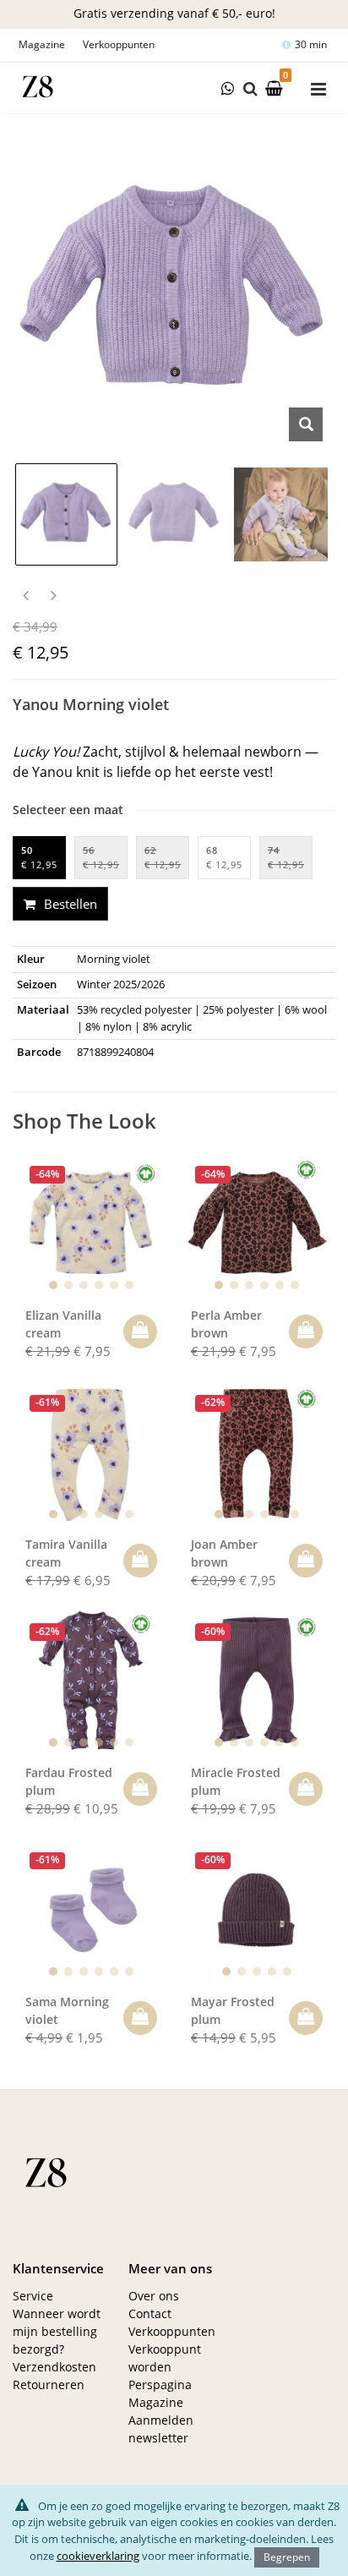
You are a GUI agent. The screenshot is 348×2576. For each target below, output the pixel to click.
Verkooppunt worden (165, 2358)
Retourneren (49, 2385)
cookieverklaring (98, 2556)
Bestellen (69, 904)
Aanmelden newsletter (161, 2429)
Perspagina (160, 2385)
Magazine (42, 44)
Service (33, 2296)
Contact (150, 2313)
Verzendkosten (54, 2367)
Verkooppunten (119, 44)
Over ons (154, 2296)
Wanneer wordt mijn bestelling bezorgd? (57, 2331)
